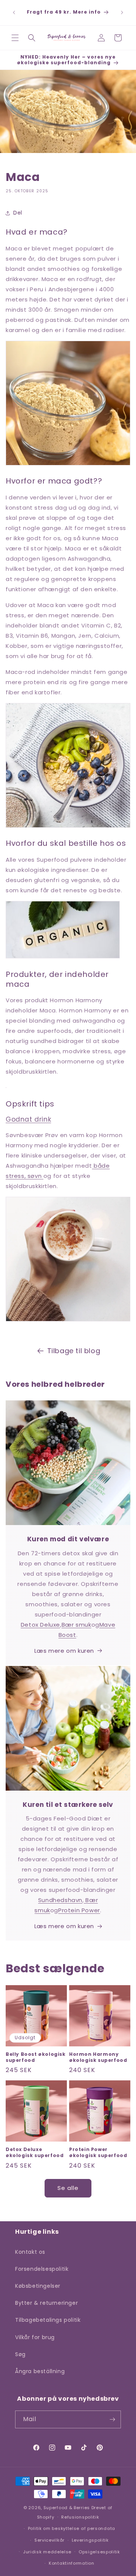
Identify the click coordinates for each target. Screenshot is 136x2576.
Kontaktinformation (72, 2563)
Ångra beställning (40, 2371)
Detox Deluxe (40, 1625)
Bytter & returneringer (46, 2303)
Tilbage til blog (74, 1351)
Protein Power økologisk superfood (98, 2152)
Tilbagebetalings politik (48, 2320)
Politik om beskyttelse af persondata (72, 2528)
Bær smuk (76, 1625)
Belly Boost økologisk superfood (36, 2057)
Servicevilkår (49, 2540)
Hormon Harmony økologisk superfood (98, 2057)
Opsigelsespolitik (99, 2552)
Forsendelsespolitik (42, 2269)
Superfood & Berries (67, 2508)
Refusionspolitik (80, 2517)
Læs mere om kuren (64, 1651)
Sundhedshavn (60, 1900)
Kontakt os (30, 2252)
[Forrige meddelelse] (14, 12)
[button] (15, 38)
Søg (20, 2354)
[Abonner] (112, 2419)
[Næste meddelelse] (122, 12)
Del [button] (18, 213)
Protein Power (79, 1910)
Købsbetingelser (38, 2286)
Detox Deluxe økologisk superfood (35, 2152)
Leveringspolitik (90, 2540)
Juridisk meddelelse (47, 2552)
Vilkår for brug (35, 2337)
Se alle (68, 2188)
